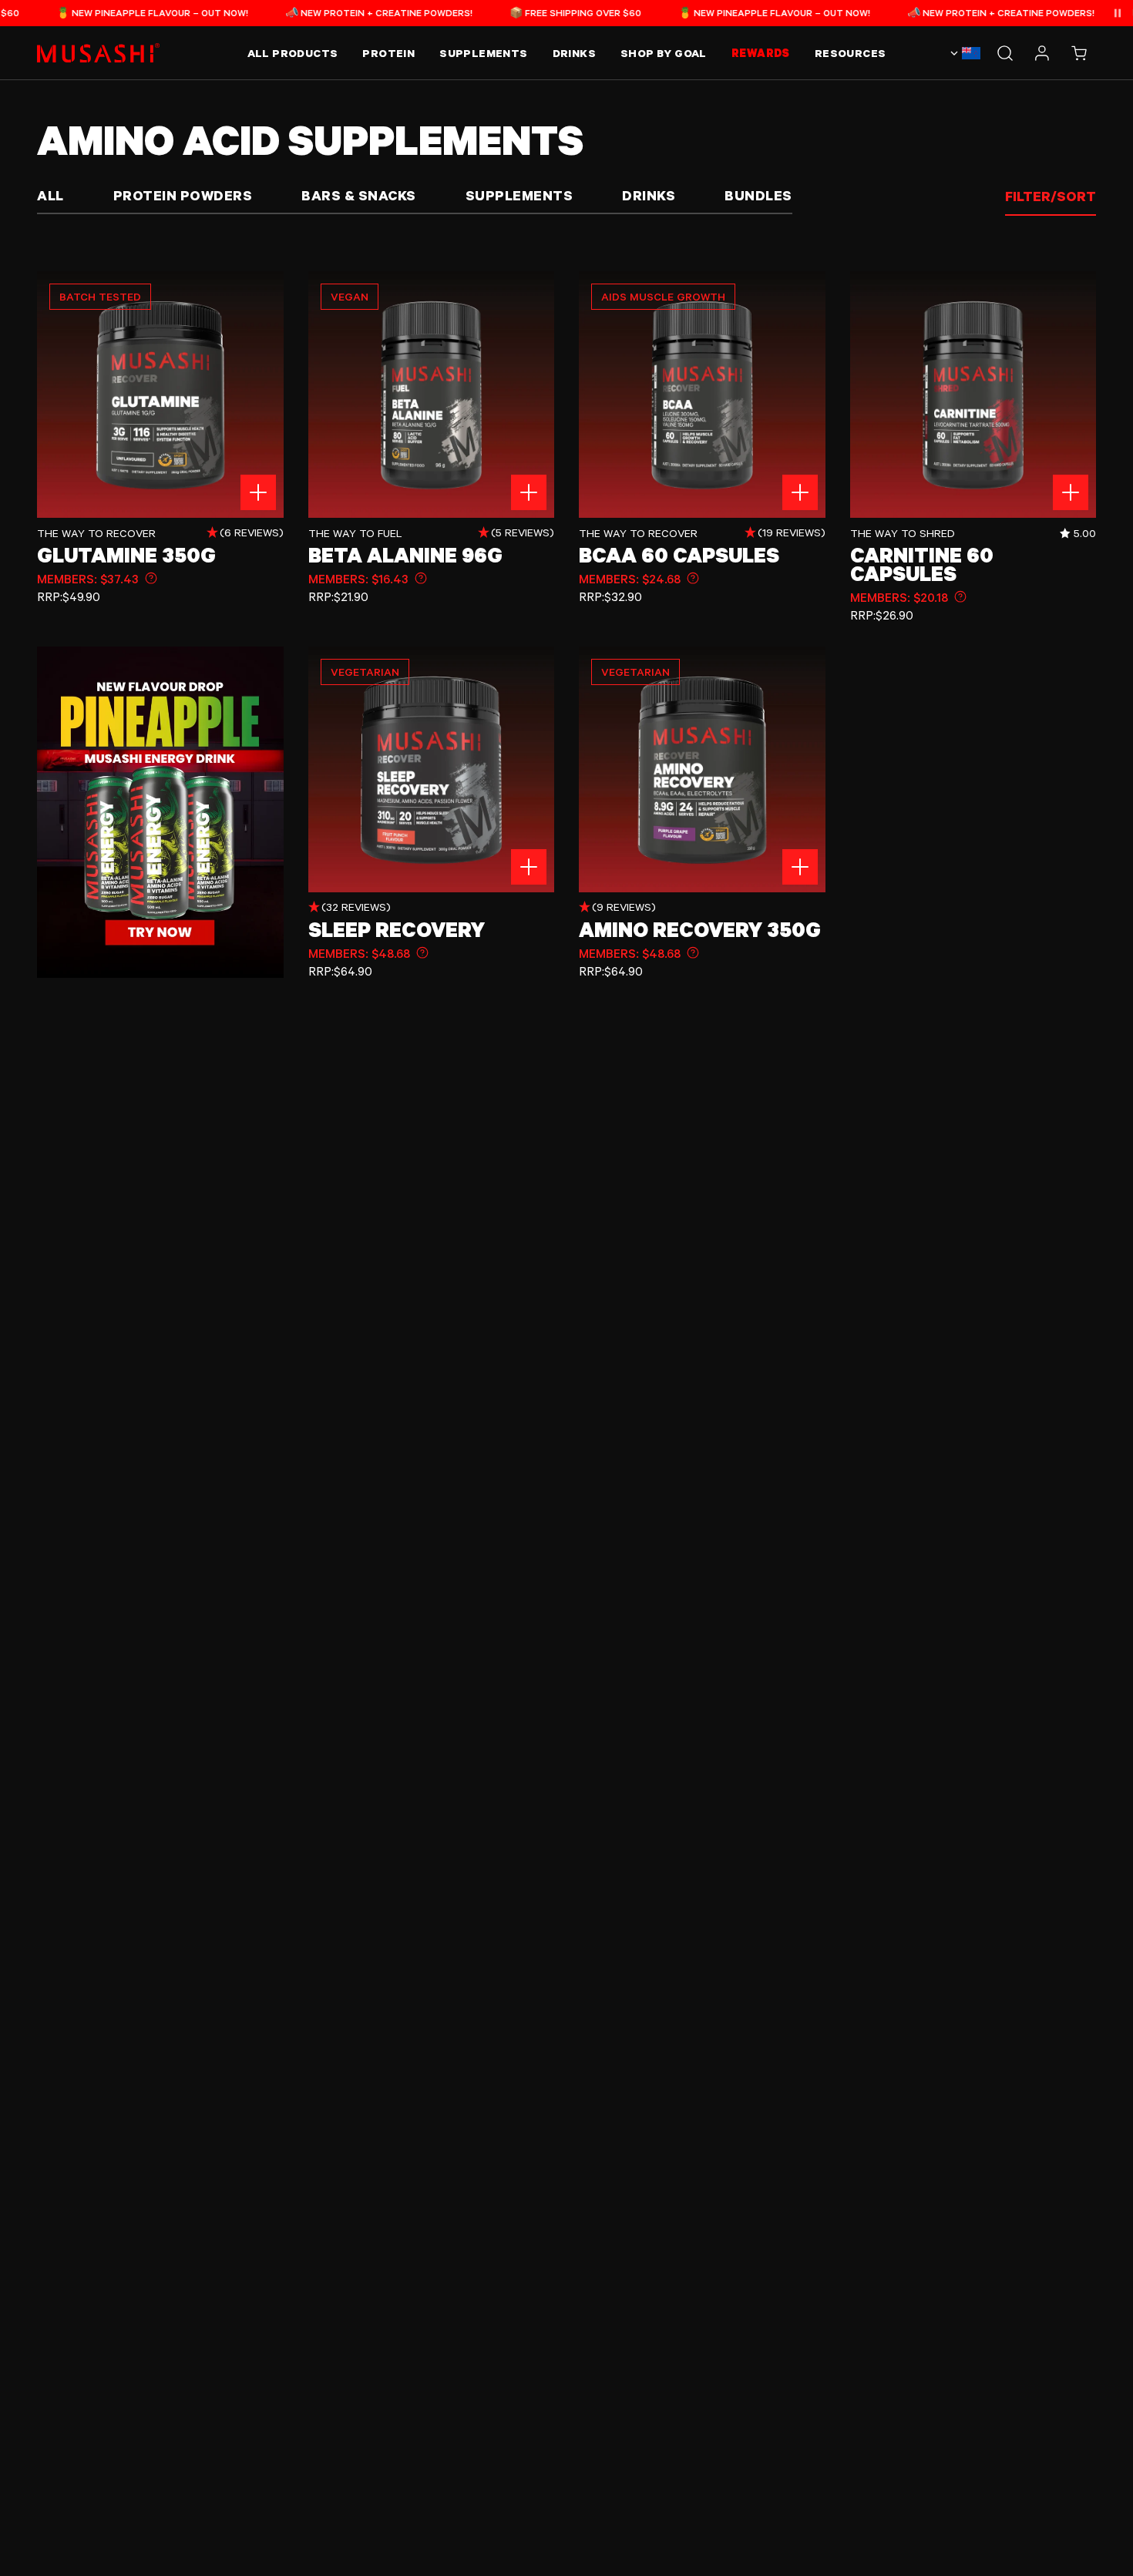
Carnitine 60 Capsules (922, 564)
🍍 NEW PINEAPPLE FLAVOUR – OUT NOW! (100, 12)
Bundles (758, 195)
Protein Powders (183, 195)
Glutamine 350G (126, 555)
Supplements (519, 195)
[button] (1079, 53)
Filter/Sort (1051, 196)
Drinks (649, 195)
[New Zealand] (963, 53)
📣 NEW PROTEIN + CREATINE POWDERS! (326, 12)
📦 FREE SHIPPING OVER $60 (523, 12)
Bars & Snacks (359, 195)
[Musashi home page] (99, 53)
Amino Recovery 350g (700, 929)
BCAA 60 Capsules (679, 555)
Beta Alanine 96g (405, 555)
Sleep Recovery (397, 929)
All (50, 195)
